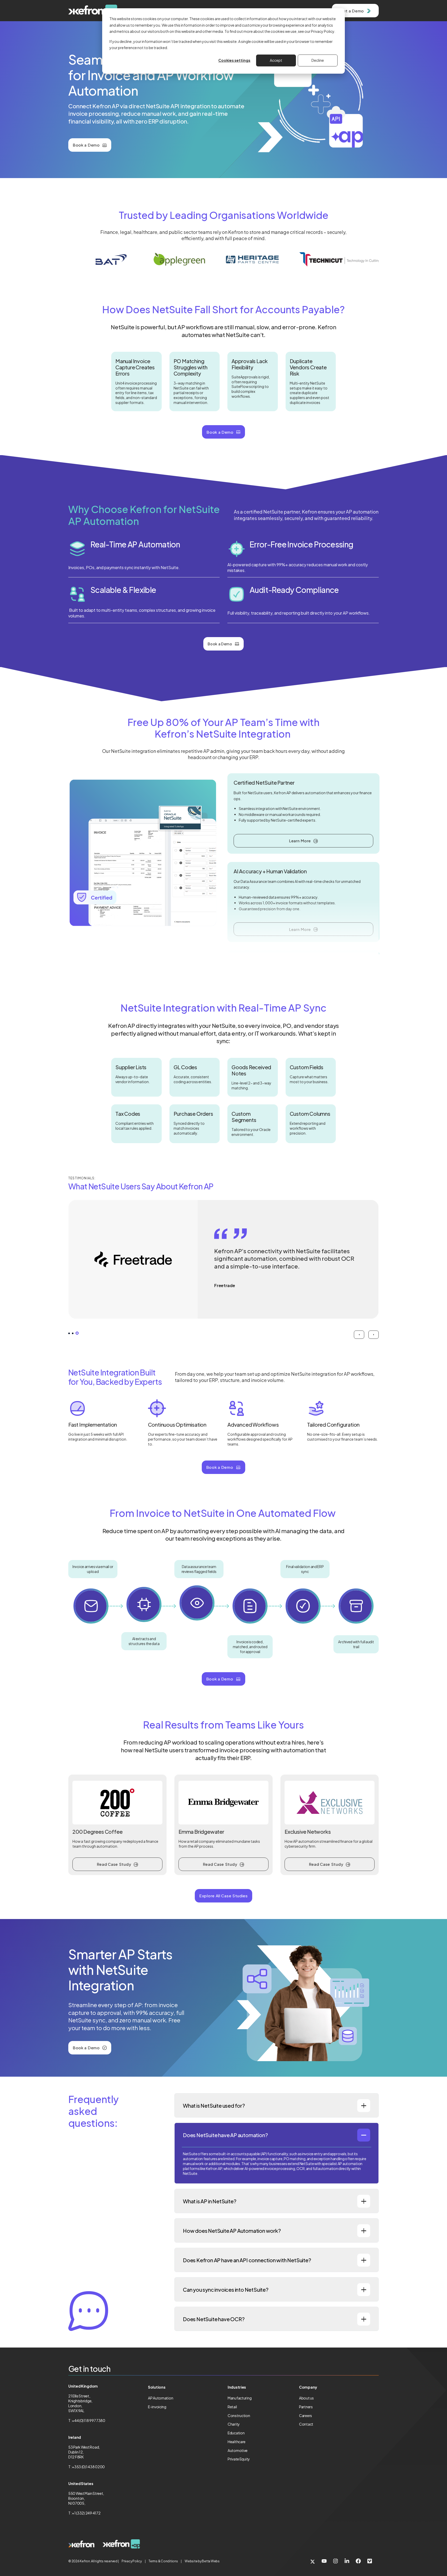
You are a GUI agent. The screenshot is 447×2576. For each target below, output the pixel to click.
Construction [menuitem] (239, 2416)
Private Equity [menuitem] (239, 2459)
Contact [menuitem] (306, 2424)
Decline (318, 60)
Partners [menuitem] (306, 2407)
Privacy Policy (132, 2561)
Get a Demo (352, 11)
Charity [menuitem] (234, 2424)
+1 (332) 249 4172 (86, 2513)
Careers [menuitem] (306, 2416)
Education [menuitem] (236, 2433)
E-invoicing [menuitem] (157, 2407)
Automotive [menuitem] (238, 2450)
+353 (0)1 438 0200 (88, 2467)
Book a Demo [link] (86, 145)
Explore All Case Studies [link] (224, 1896)
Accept (276, 60)
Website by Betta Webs (202, 2561)
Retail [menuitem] (232, 2407)
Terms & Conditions (163, 2561)
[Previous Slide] (359, 1335)
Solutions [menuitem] (157, 2387)
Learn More (300, 841)
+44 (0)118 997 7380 (89, 2420)
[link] (81, 2544)
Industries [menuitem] (237, 2387)
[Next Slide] (374, 1335)
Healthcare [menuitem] (237, 2442)
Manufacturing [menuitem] (240, 2398)
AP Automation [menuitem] (161, 2398)
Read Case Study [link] (114, 1864)
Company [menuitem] (308, 2387)
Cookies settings (234, 60)
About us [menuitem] (306, 2398)
